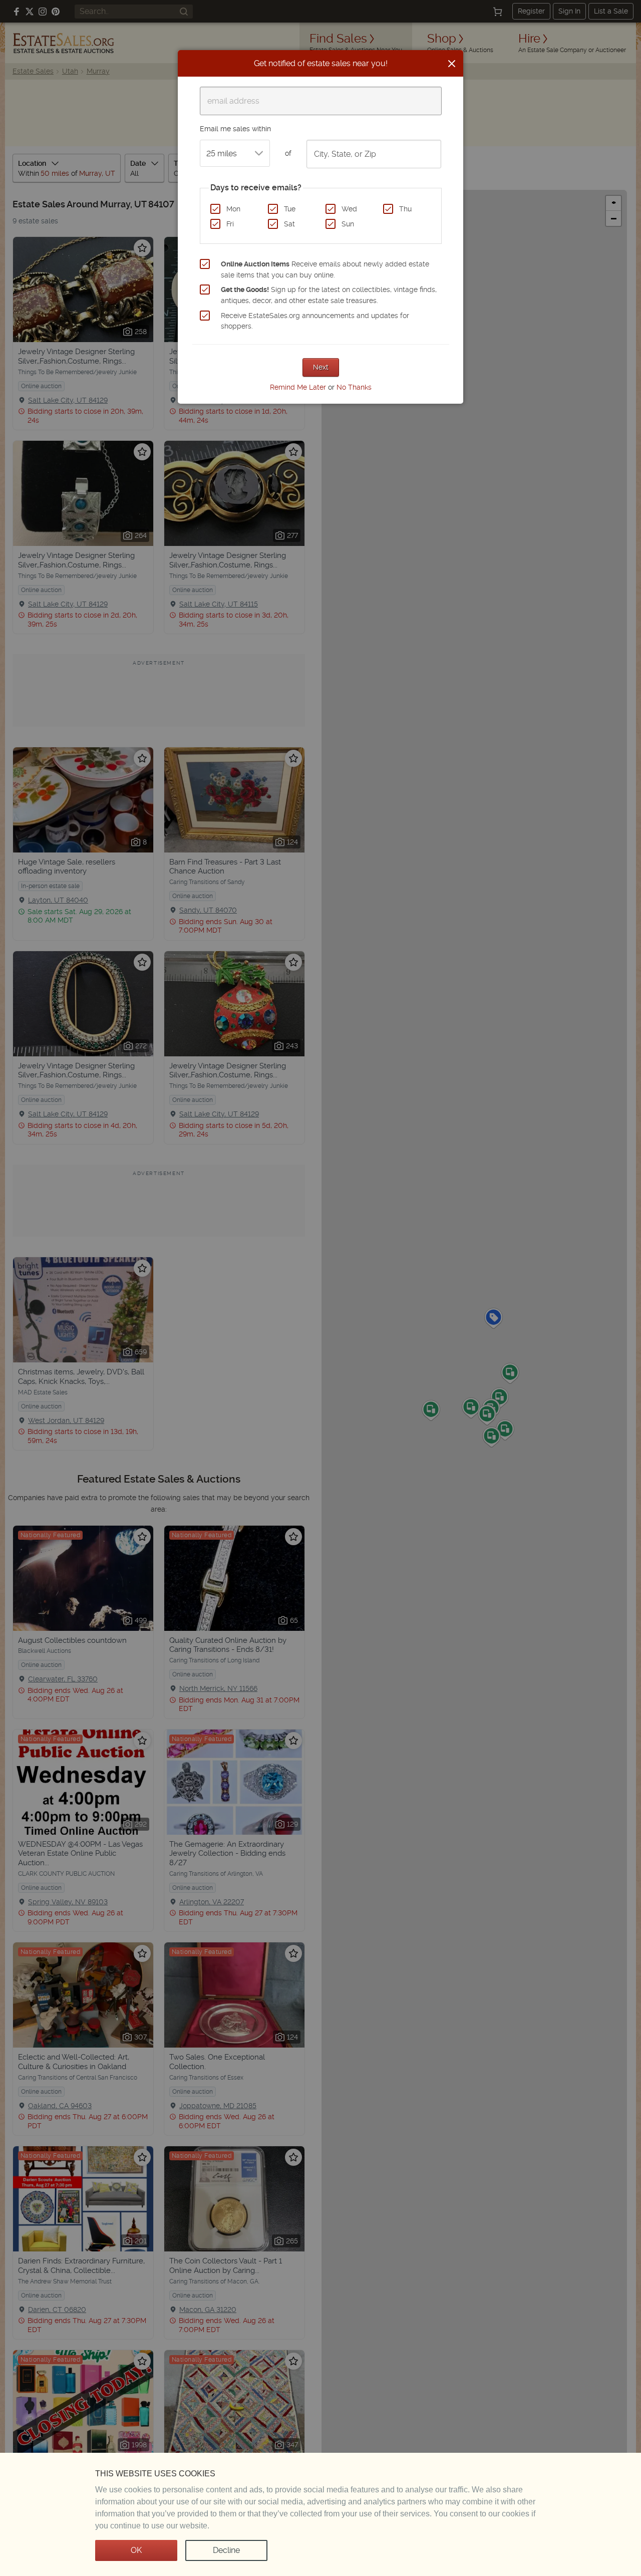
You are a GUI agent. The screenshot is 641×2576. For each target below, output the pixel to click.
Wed (349, 209)
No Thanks (354, 387)
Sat (289, 224)
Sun (348, 224)
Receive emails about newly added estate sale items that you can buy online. (325, 269)
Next (321, 367)
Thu (405, 209)
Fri (230, 224)
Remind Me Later (298, 387)
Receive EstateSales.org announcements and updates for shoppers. (315, 321)
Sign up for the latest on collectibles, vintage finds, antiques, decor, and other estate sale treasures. (329, 295)
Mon (233, 209)
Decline (226, 2550)
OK (136, 2550)
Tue (290, 209)
